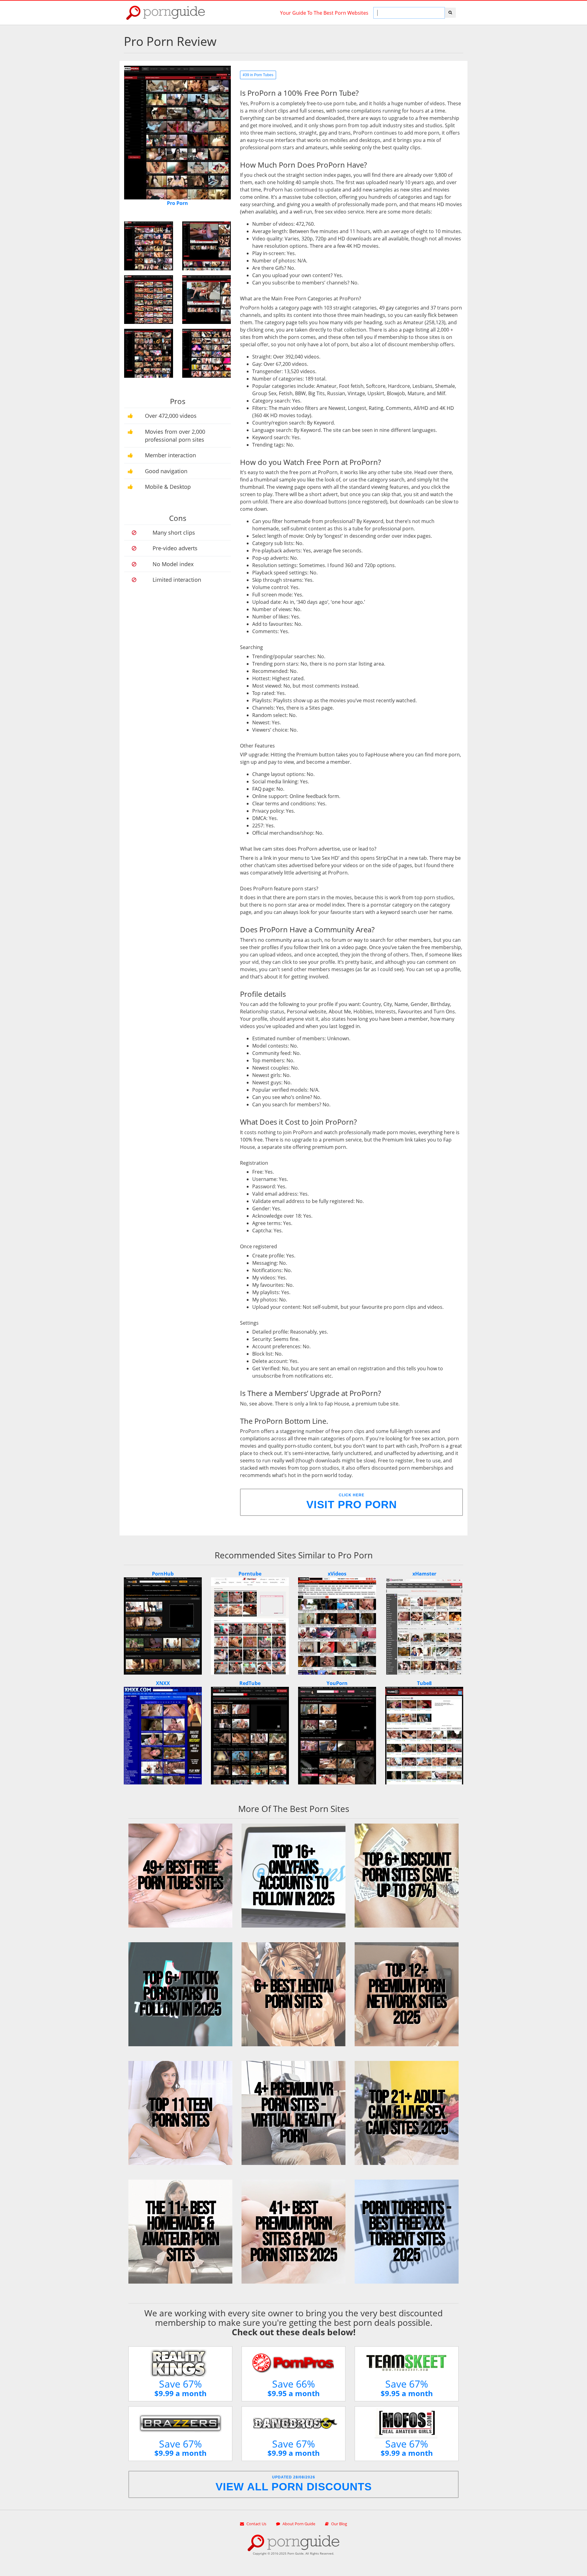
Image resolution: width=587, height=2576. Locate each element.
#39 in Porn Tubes (258, 75)
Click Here (352, 1502)
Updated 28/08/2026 (294, 2484)
